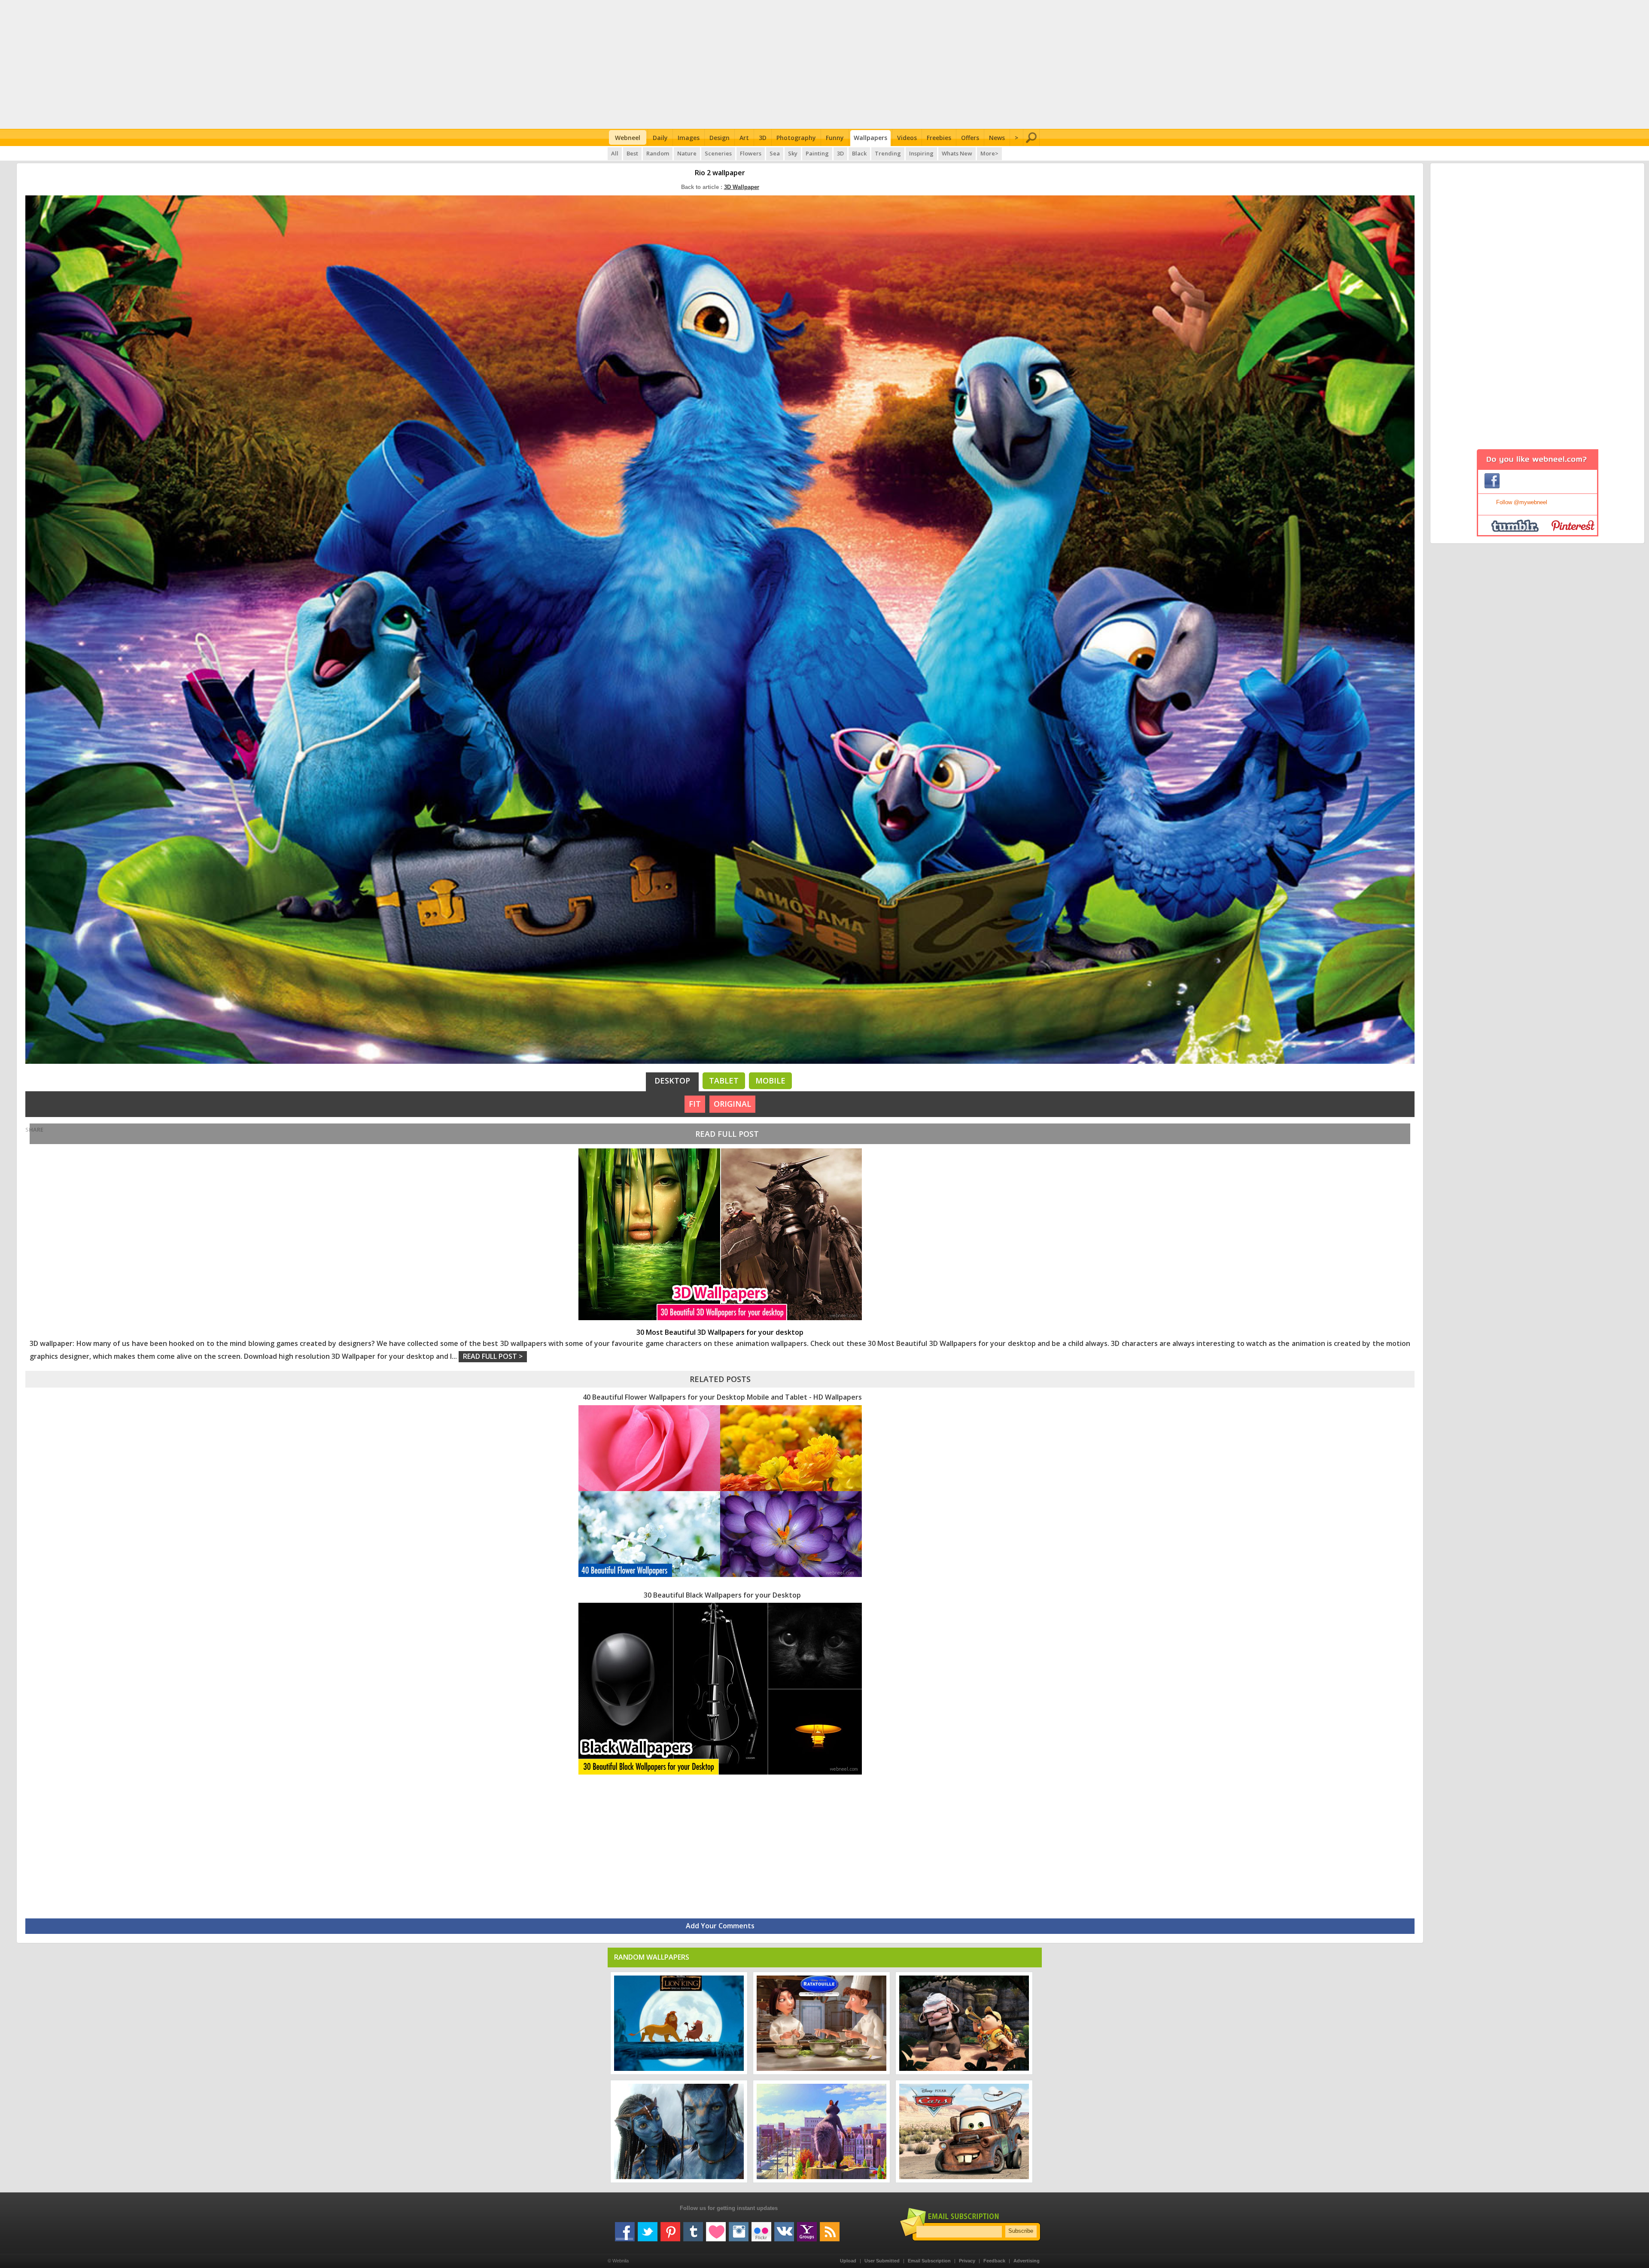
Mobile (770, 1081)
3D (763, 138)
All (615, 153)
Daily (660, 138)
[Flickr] (761, 2228)
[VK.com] (784, 2228)
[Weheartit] (716, 2228)
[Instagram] (739, 2228)
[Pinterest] (670, 2228)
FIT (695, 1104)
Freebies (939, 138)
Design (720, 138)
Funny (835, 138)
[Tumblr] (693, 2228)
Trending (888, 153)
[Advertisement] (825, 64)
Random (658, 153)
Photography (796, 138)
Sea (775, 153)
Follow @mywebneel (1522, 502)
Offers (970, 138)
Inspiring (921, 153)
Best (632, 153)
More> (989, 153)
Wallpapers (870, 138)
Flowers (751, 153)
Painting (817, 153)
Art (744, 138)
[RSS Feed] (830, 2228)
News (997, 138)
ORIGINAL (732, 1104)
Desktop (672, 1081)
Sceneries (718, 153)
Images (689, 138)
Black (859, 153)
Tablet (724, 1081)
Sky (793, 153)
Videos (907, 138)
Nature (687, 153)
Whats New (957, 153)
